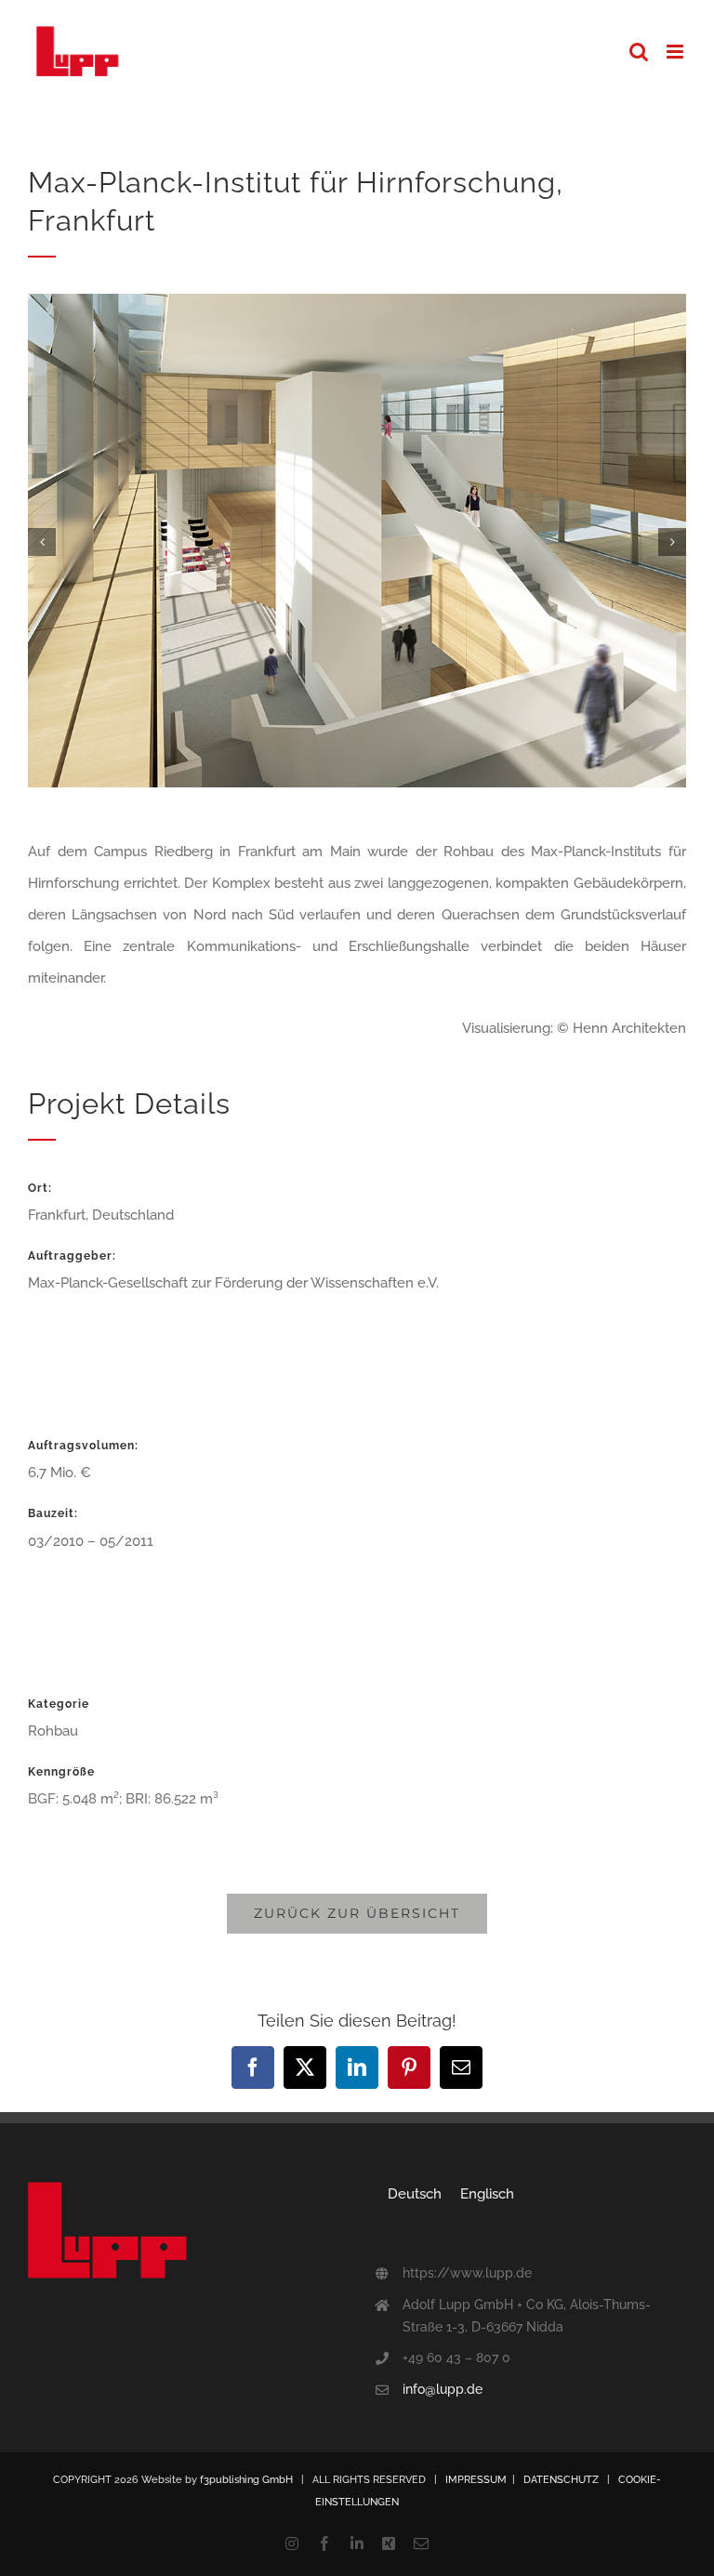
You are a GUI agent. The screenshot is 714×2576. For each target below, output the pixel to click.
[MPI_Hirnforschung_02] (357, 302)
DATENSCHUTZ (561, 2480)
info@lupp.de (443, 2389)
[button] (42, 542)
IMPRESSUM (476, 2480)
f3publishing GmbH (246, 2480)
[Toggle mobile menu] (676, 52)
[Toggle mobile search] (639, 52)
